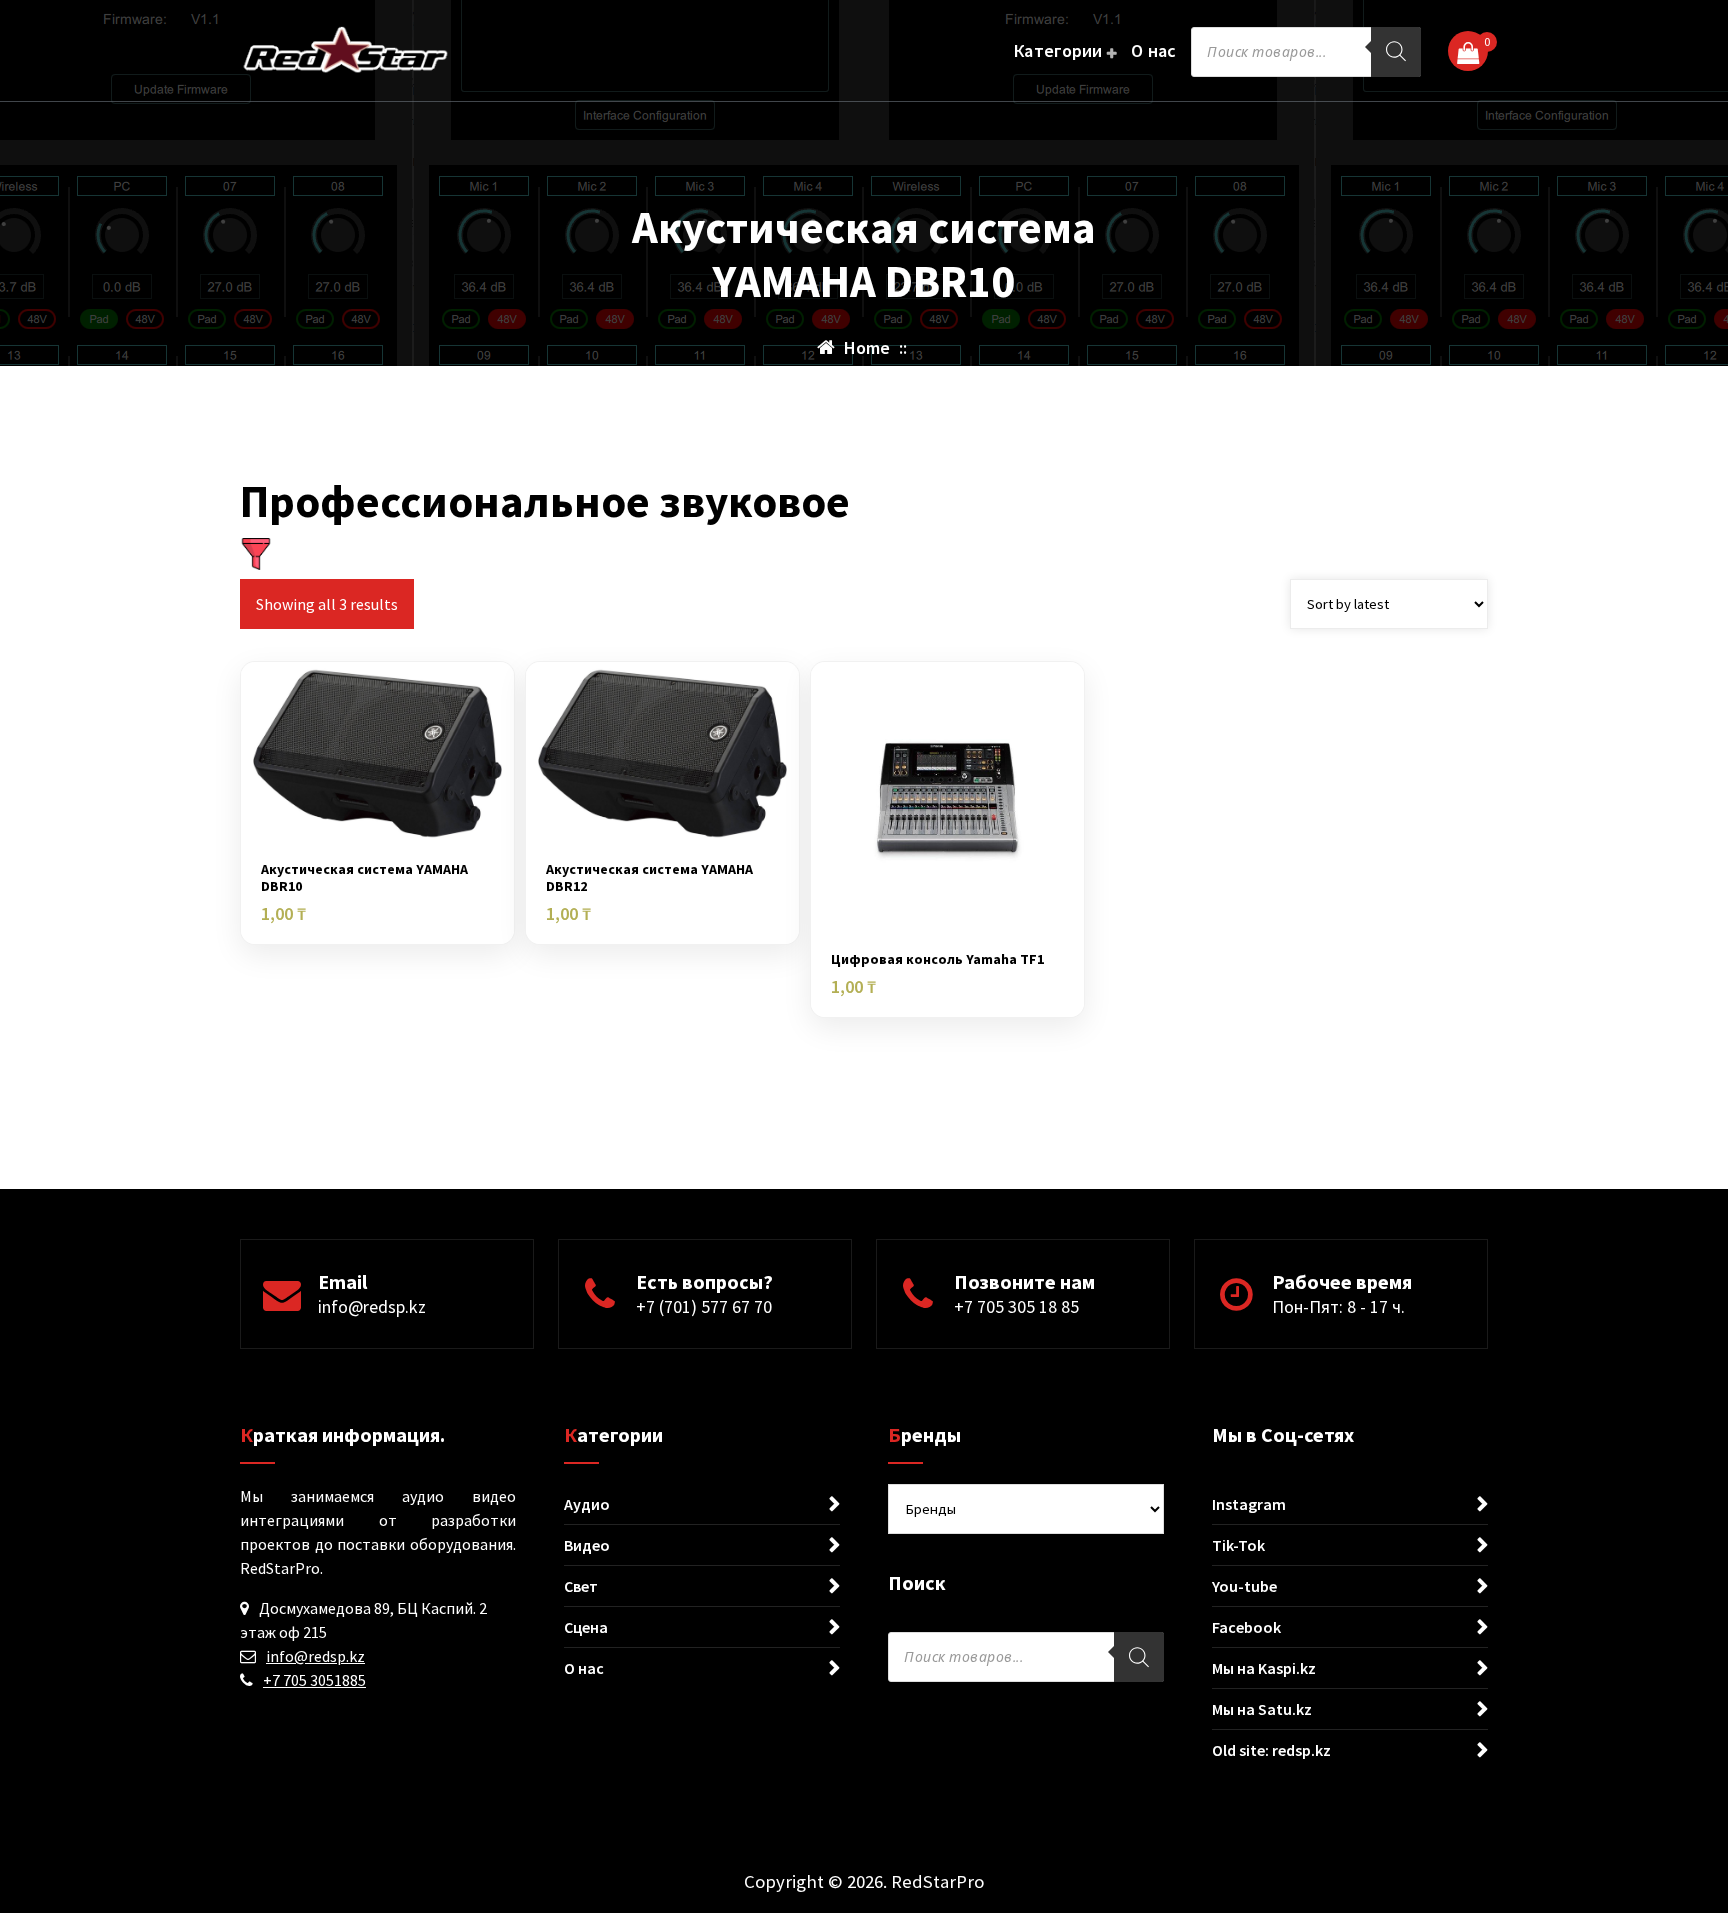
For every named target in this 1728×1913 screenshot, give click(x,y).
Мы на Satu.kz (1262, 1709)
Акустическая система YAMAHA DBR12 (649, 878)
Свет (581, 1586)
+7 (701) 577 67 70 (704, 1306)
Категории (1058, 50)
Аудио (587, 1504)
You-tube (1244, 1586)
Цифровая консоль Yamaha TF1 (937, 959)
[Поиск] (1396, 52)
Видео (587, 1545)
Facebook (1246, 1627)
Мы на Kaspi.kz (1264, 1668)
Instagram (1249, 1504)
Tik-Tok (1238, 1545)
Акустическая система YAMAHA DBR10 (364, 878)
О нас (1154, 50)
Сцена (586, 1627)
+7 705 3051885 (314, 1680)
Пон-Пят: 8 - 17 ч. (1338, 1306)
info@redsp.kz (372, 1306)
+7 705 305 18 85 (1016, 1306)
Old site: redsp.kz (1271, 1750)
